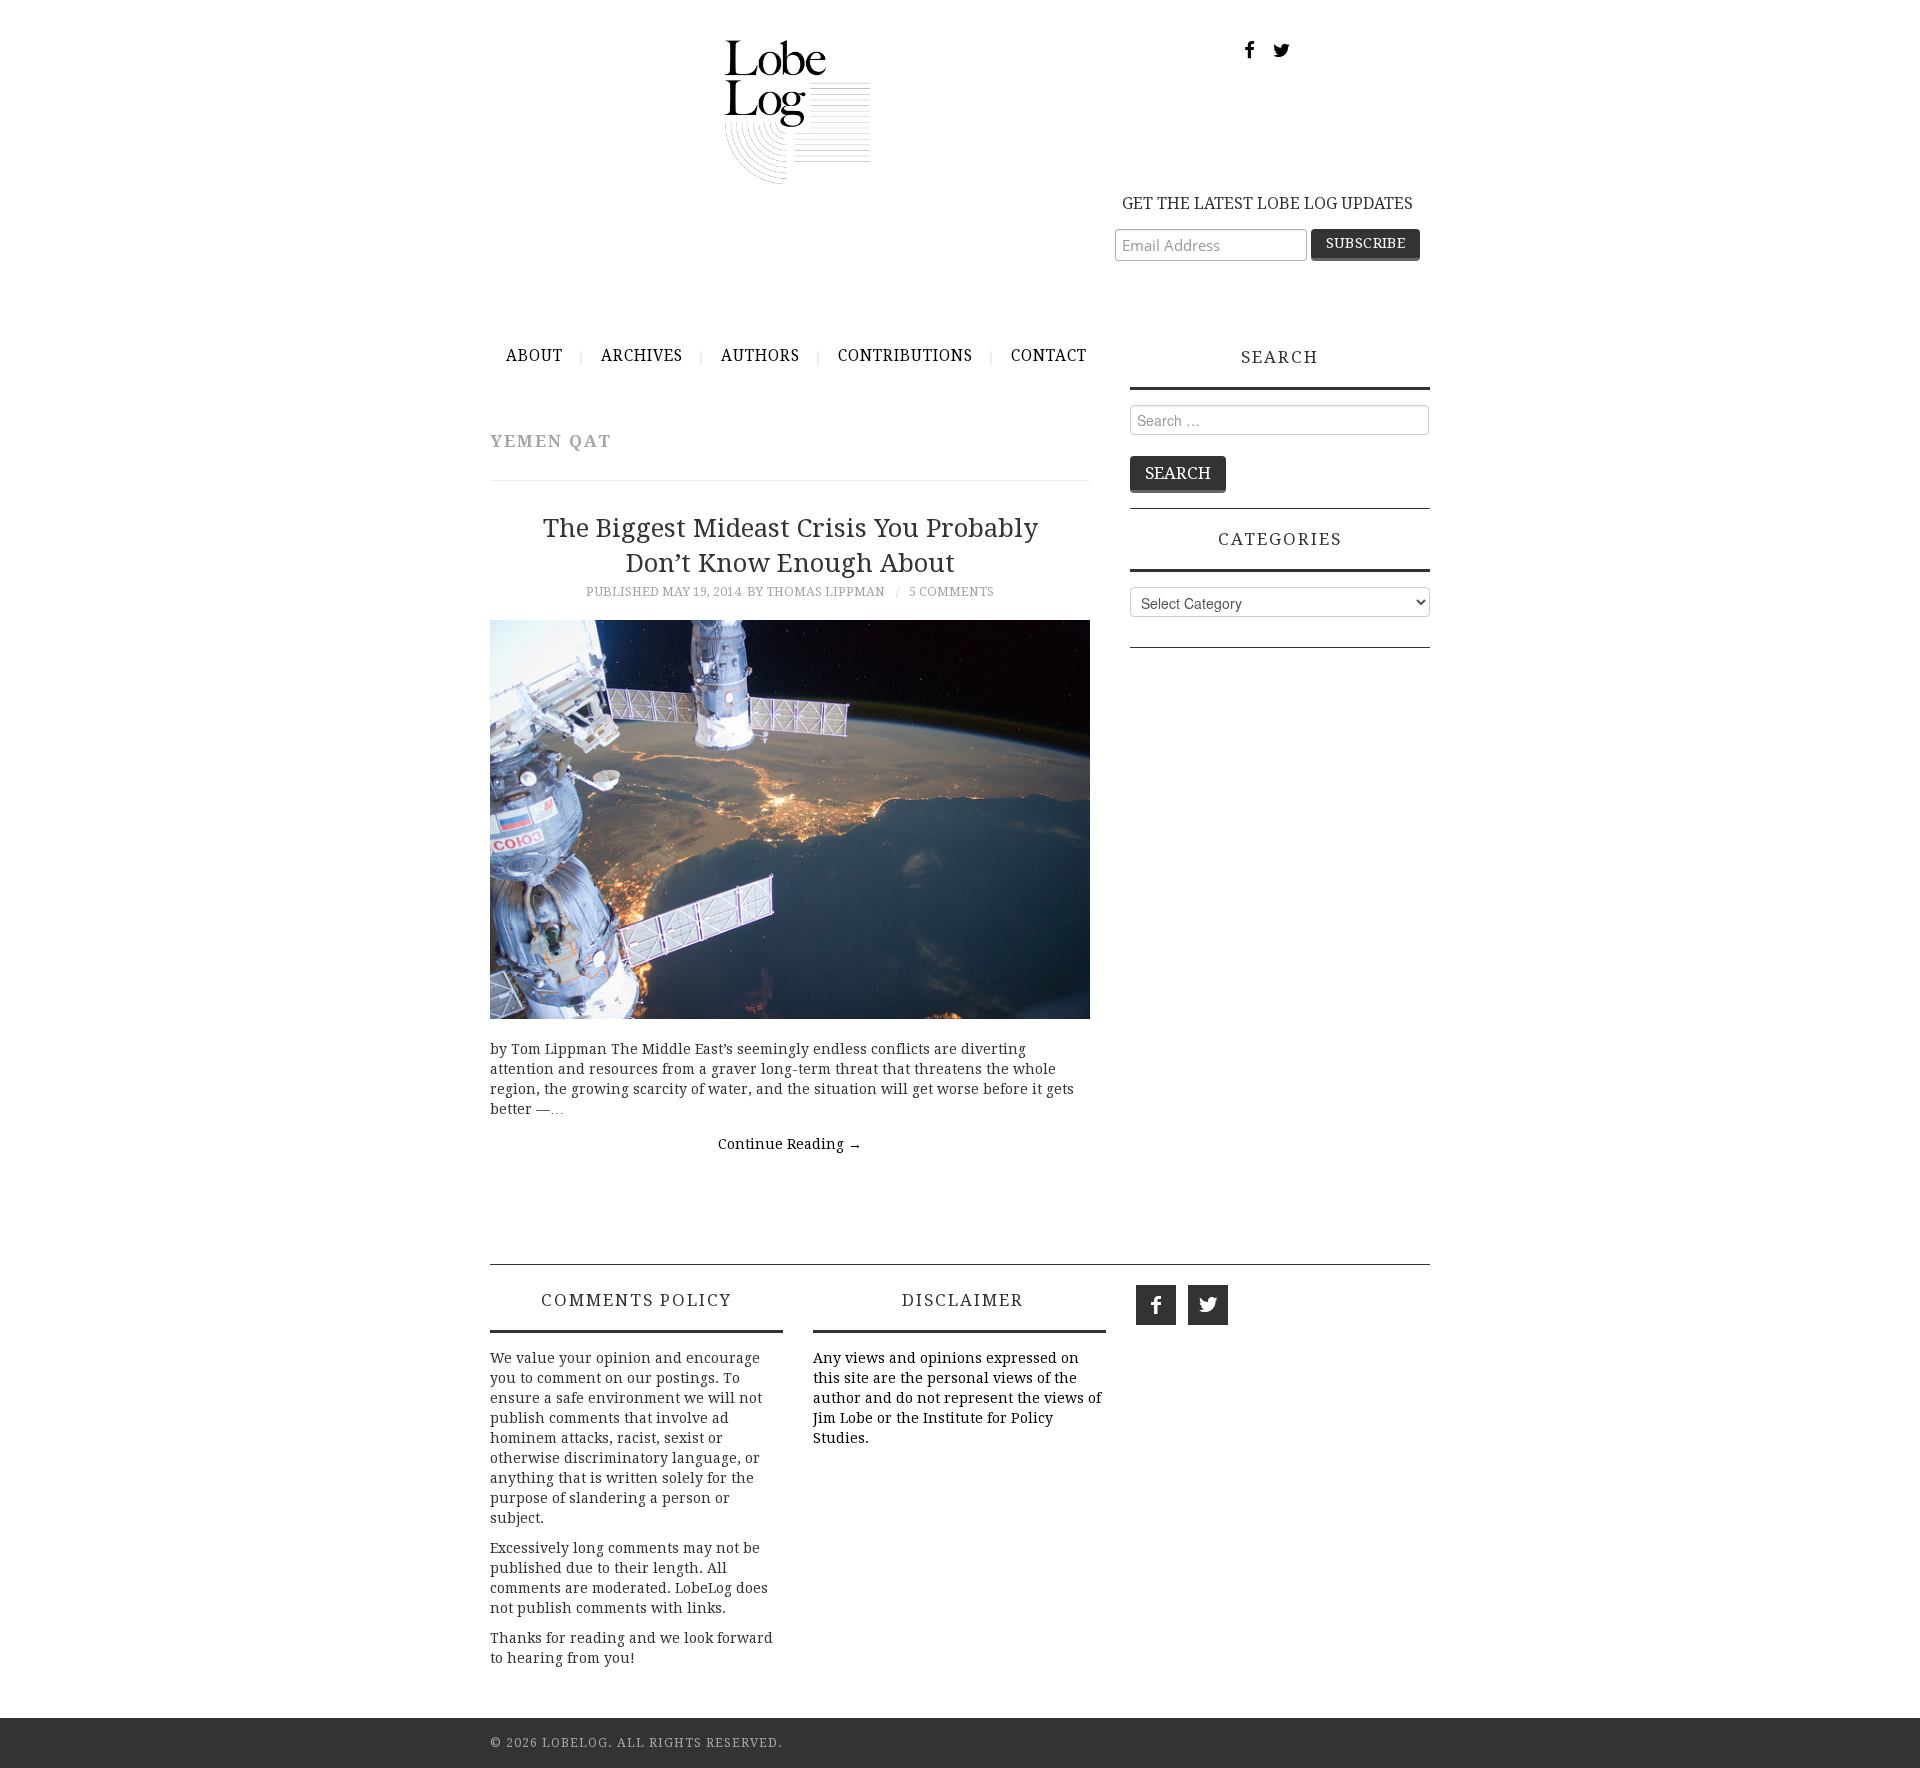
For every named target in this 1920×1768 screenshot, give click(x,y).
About (534, 356)
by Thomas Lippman (816, 591)
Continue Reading (790, 1144)
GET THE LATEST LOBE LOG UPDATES (1267, 203)
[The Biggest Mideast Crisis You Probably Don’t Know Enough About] (790, 819)
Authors (760, 356)
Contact (1049, 356)
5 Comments (951, 591)
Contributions (905, 356)
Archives (642, 356)
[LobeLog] (797, 111)
